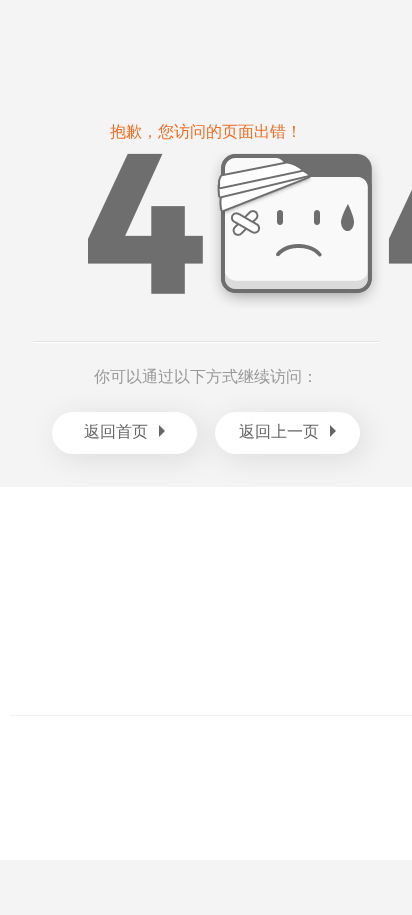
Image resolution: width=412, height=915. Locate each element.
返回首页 (116, 431)
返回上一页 (279, 431)
